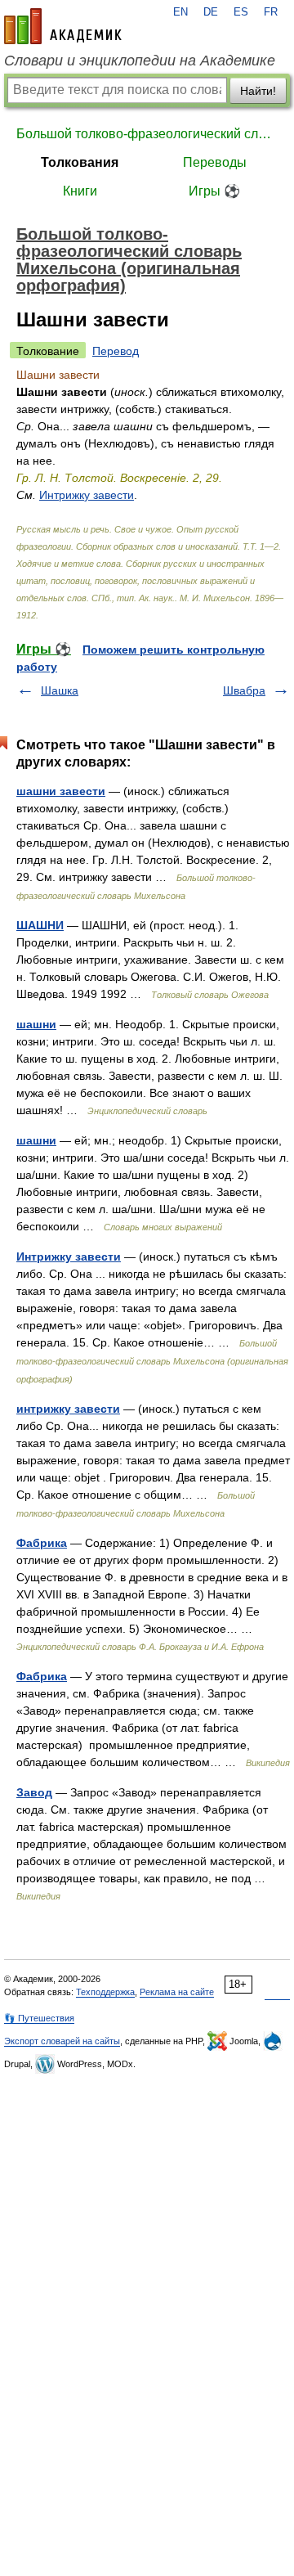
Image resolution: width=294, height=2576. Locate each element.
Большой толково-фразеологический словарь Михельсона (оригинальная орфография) (147, 134)
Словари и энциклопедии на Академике (140, 61)
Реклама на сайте (177, 1992)
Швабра (244, 690)
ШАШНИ (40, 925)
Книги (80, 191)
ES (241, 12)
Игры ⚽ (214, 191)
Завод (34, 1792)
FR (271, 12)
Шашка (60, 690)
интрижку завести (68, 1409)
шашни (36, 1024)
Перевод (116, 351)
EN (180, 12)
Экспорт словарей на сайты (62, 2041)
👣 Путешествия (39, 2018)
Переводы (215, 162)
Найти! (258, 91)
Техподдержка (105, 1992)
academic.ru (63, 26)
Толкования (80, 162)
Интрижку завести (87, 495)
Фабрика (42, 1543)
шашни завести (61, 791)
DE (211, 12)
